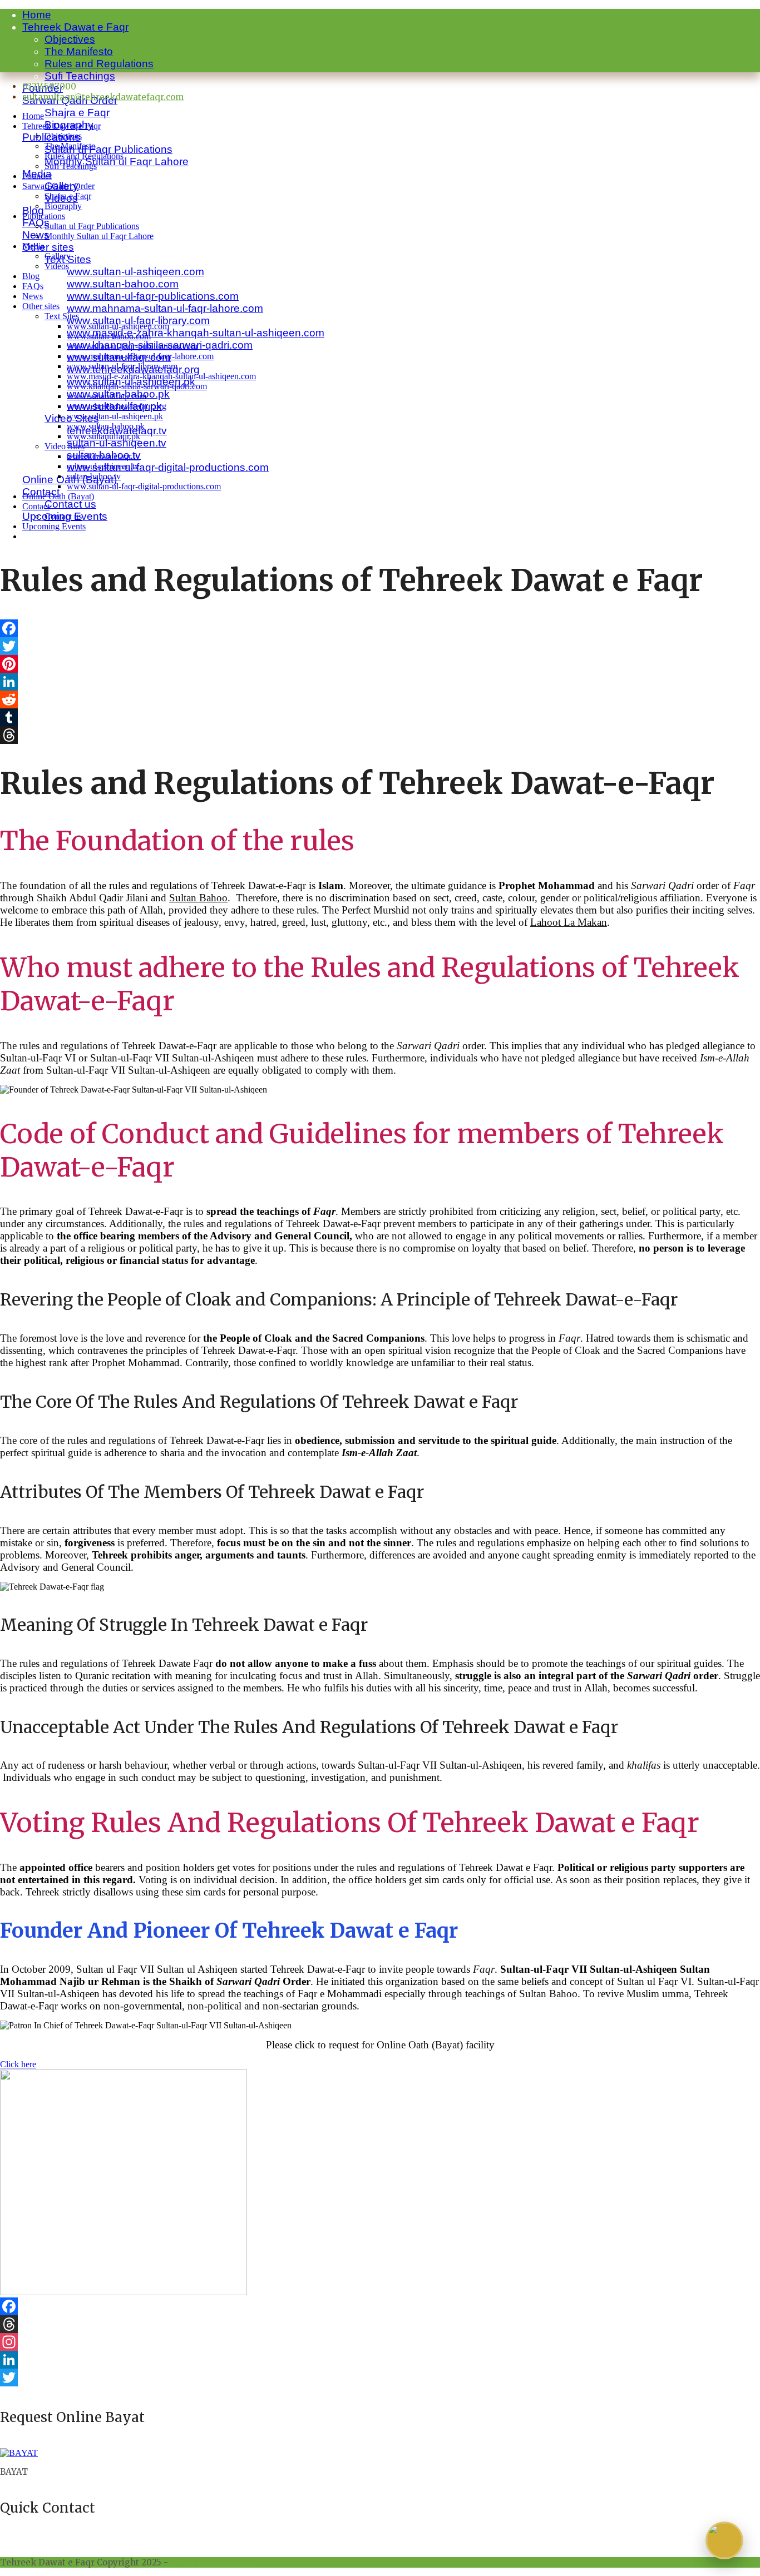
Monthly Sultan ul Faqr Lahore (117, 162)
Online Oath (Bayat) (58, 496)
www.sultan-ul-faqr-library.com (138, 321)
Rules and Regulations (99, 64)
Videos (57, 266)
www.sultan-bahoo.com (123, 284)
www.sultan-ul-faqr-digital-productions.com (168, 467)
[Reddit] (380, 699)
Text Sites (62, 316)
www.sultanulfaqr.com (107, 396)
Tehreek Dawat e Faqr (75, 27)
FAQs (33, 286)
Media (33, 246)
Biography (63, 206)
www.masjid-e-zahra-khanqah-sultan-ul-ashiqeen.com (196, 333)
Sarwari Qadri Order (58, 186)
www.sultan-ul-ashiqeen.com (135, 272)
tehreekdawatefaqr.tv (103, 456)
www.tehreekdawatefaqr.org (117, 406)
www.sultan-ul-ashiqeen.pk (115, 416)
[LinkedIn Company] (380, 2360)
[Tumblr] (380, 717)
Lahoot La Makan (569, 922)
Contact (36, 506)
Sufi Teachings (80, 76)
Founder (37, 176)
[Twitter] (380, 646)
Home (37, 15)
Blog (33, 210)
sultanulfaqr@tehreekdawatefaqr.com (103, 97)
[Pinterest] (380, 664)
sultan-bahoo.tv (94, 476)
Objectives (70, 39)
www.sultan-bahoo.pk (106, 426)
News (33, 296)
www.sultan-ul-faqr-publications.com (153, 296)
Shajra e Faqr (77, 113)
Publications (44, 216)
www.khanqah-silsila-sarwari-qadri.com (137, 386)
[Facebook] (380, 628)
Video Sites (65, 446)
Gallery (58, 256)
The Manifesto (79, 51)
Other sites (48, 247)
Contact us (70, 504)
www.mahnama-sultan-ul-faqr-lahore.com (165, 308)
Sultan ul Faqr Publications (108, 149)
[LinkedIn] (380, 682)
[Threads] (380, 735)
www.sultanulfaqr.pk (103, 436)
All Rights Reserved (212, 2562)
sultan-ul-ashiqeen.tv (117, 443)
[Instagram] (380, 2342)
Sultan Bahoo (198, 898)
